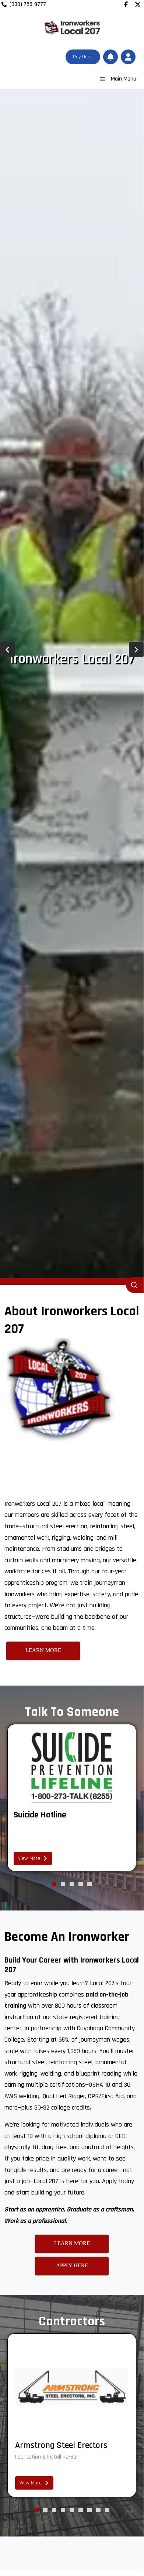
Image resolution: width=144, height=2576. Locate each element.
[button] (128, 57)
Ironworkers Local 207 (72, 659)
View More (29, 1858)
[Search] (135, 1285)
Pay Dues (83, 57)
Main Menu (124, 79)
